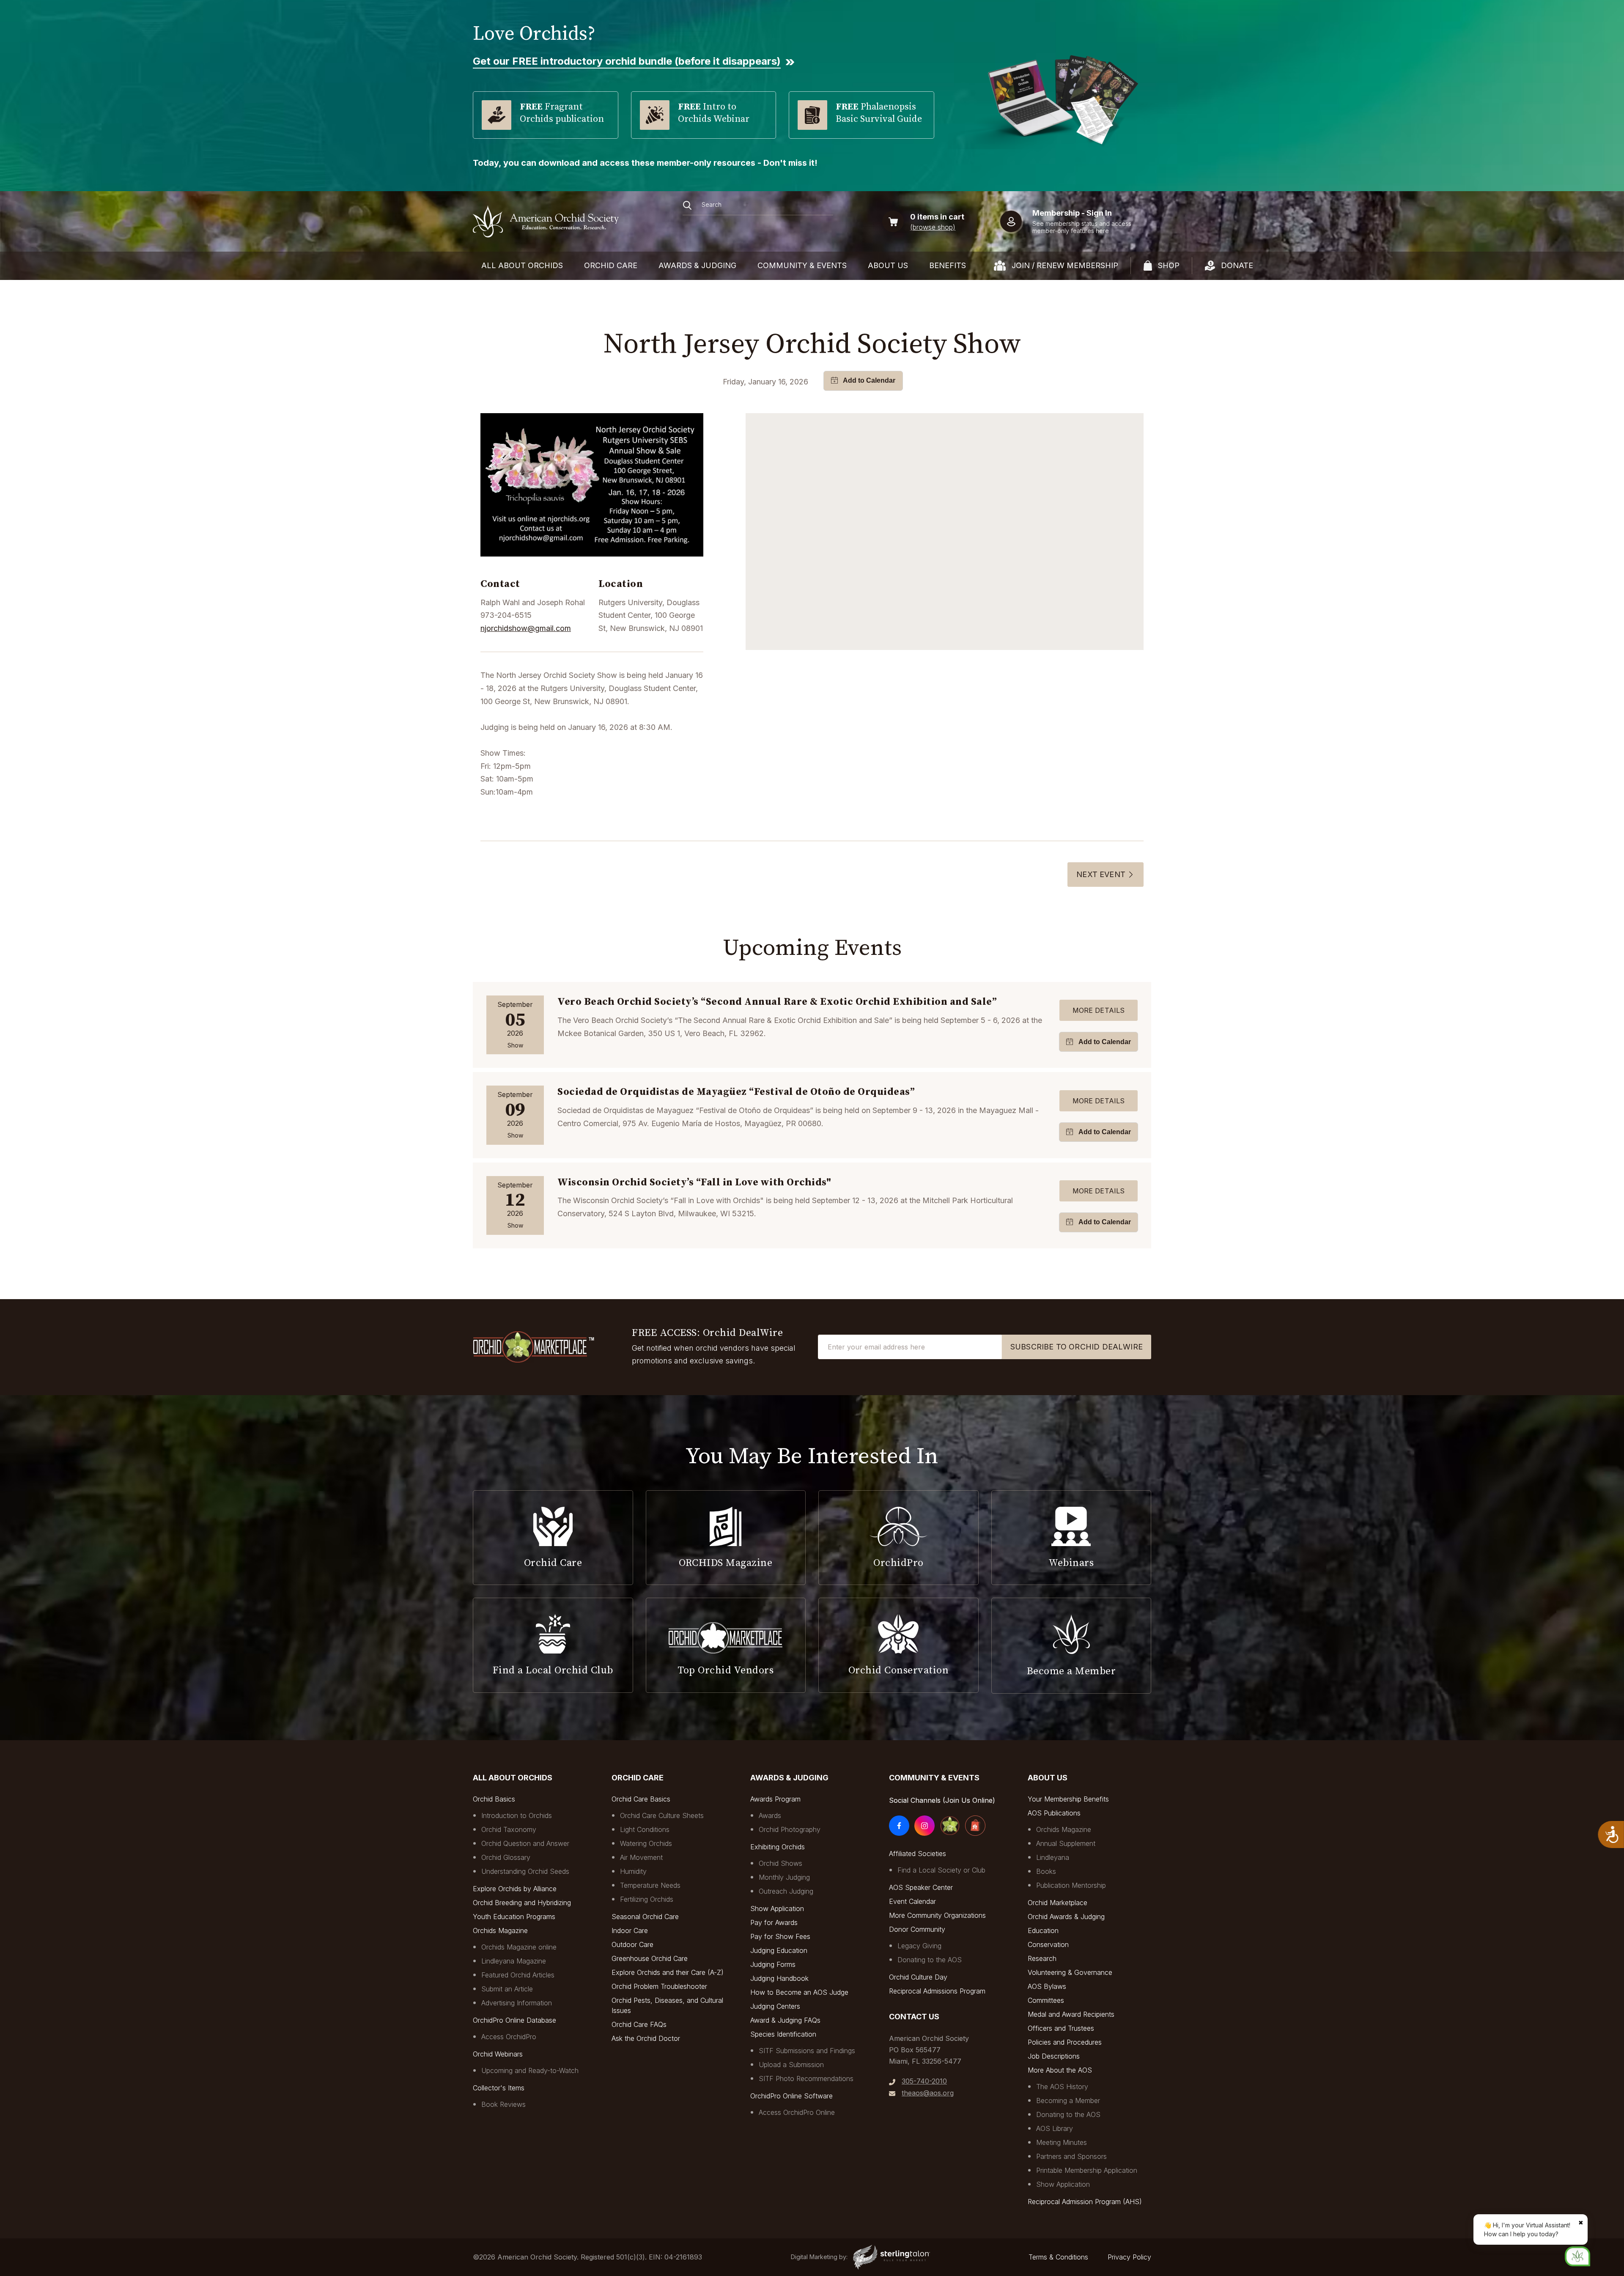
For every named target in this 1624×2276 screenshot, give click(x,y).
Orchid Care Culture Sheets (662, 1815)
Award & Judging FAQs (785, 2020)
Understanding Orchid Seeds (525, 1871)
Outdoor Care (632, 1944)
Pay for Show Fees (780, 1936)
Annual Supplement (1066, 1843)
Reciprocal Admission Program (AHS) (1085, 2202)
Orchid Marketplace (1058, 1903)
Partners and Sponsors (1071, 2156)
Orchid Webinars (498, 2054)
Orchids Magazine (500, 1930)
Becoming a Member (1068, 2101)
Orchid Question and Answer (525, 1843)
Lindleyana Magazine (514, 1961)
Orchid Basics (494, 1799)
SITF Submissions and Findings (807, 2051)
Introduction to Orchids (517, 1815)
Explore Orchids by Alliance (515, 1889)
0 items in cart (937, 217)
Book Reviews (503, 2104)
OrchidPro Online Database (514, 2020)
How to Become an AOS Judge (799, 1992)
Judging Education (779, 1950)
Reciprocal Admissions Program (937, 1991)
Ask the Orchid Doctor (646, 2038)
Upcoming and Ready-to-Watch (530, 2070)
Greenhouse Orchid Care (650, 1958)
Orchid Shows (780, 1863)
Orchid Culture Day (918, 1977)
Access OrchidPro (509, 2037)
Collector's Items (499, 2088)
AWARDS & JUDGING (697, 265)
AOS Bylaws (1047, 1986)
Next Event (1101, 874)
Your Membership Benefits (1068, 1799)
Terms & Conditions (1058, 2257)
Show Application (777, 1909)
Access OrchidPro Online (797, 2112)
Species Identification (783, 2034)
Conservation (1048, 1944)
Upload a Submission (791, 2065)
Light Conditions (645, 1829)
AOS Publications (1054, 1813)
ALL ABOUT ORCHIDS (522, 265)
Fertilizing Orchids (647, 1899)
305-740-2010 (924, 2081)
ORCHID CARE (611, 265)
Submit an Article (507, 1989)
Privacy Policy (1129, 2257)
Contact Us (914, 2017)
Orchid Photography (790, 1829)
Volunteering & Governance (1070, 1972)
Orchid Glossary (506, 1857)
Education (1043, 1930)
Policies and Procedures (1065, 2042)
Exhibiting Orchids (778, 1847)
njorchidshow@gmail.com (526, 628)
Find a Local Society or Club (941, 1870)
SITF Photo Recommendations (806, 2079)
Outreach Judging (786, 1891)
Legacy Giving (919, 1946)
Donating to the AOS (930, 1960)
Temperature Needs (650, 1885)
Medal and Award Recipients (1071, 2014)
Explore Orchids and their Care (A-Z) (668, 1972)
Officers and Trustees (1061, 2028)
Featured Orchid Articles (518, 1975)
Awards (770, 1815)
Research (1042, 1958)
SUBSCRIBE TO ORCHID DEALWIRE (1077, 1347)
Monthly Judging (784, 1877)
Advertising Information (517, 2003)
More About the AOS (1060, 2070)
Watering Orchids (646, 1843)
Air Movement (641, 1857)
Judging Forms (773, 1964)
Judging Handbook (779, 1978)
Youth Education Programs (514, 1917)
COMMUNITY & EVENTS (802, 265)
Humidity (633, 1871)
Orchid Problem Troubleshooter (659, 1986)
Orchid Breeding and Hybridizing (522, 1903)
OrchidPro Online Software (791, 2096)
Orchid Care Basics (641, 1799)
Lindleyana (1053, 1857)
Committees (1046, 2000)
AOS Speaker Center (921, 1887)
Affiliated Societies (918, 1854)
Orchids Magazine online (519, 1947)
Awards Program (775, 1799)
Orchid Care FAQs (639, 2024)
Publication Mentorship (1071, 1885)
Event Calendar (912, 1901)
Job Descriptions (1054, 2056)
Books (1046, 1871)
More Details (1099, 1010)
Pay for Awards (774, 1922)
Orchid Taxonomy (509, 1829)
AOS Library (1055, 2128)
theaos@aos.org (928, 2093)
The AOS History (1062, 2087)
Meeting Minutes (1062, 2142)
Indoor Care (630, 1930)
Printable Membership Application (1087, 2170)
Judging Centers (775, 2006)
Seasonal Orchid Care (645, 1917)
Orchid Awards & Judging (1066, 1917)
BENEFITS (948, 265)
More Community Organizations (937, 1915)
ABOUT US (888, 265)
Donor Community (917, 1929)
